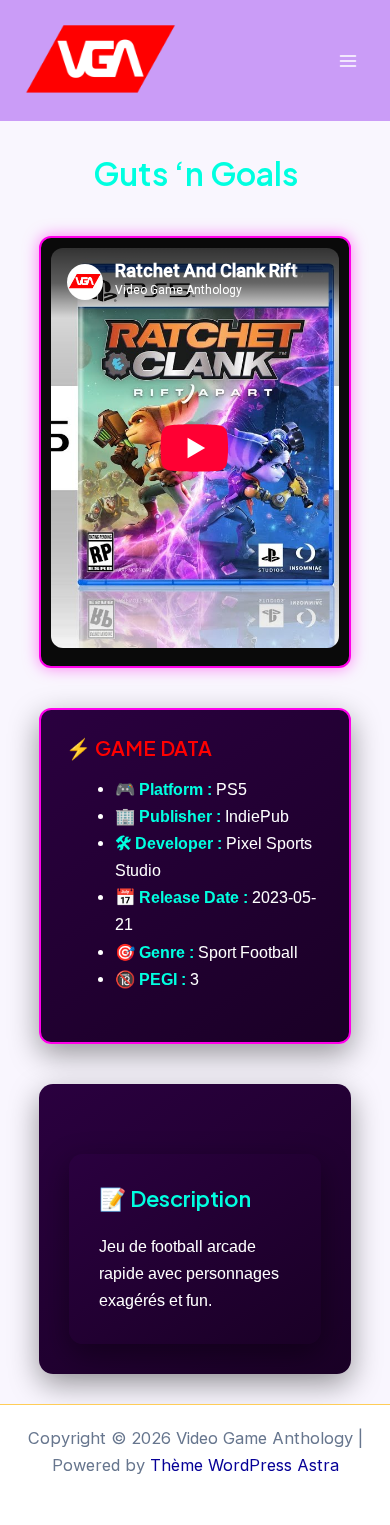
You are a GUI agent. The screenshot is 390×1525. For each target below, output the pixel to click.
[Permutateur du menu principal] (347, 60)
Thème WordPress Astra (244, 1465)
